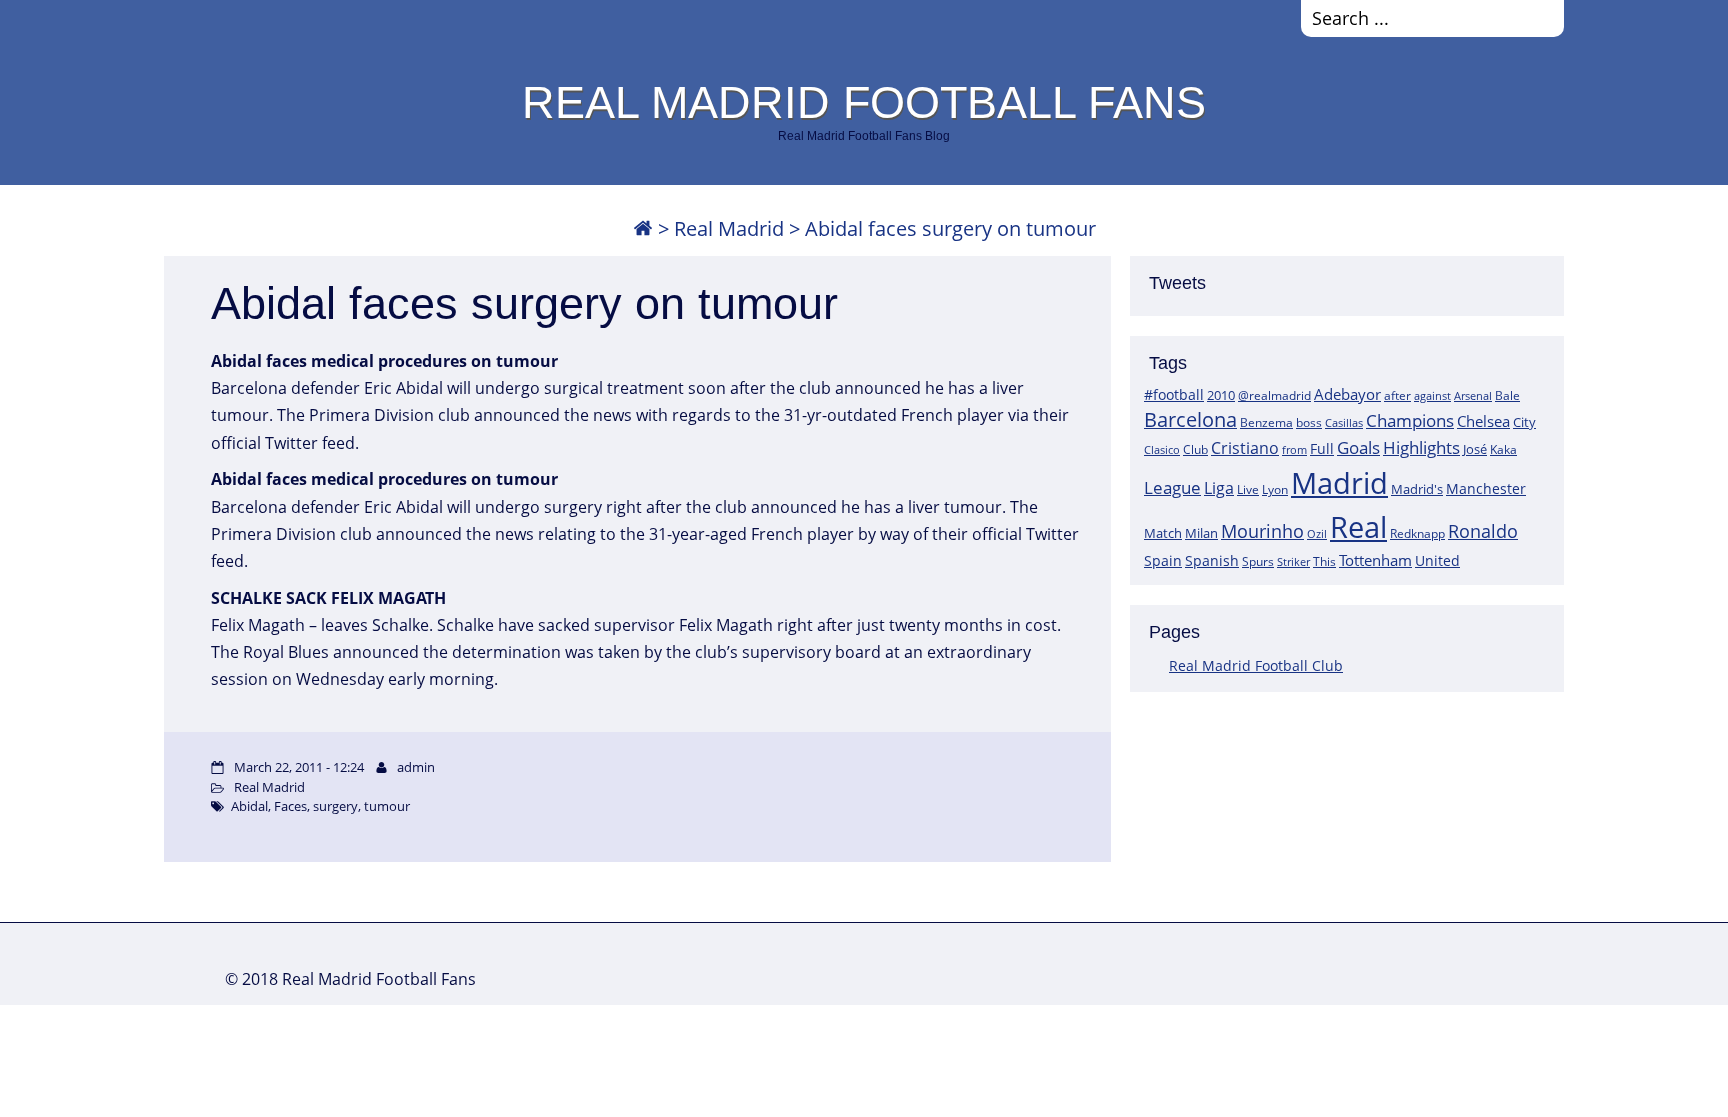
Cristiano (1245, 448)
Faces (290, 806)
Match (1163, 533)
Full (1322, 448)
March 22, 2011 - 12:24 (299, 767)
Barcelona (1190, 419)
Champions (1410, 420)
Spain (1163, 560)
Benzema (1266, 422)
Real (1358, 526)
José (1475, 449)
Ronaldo (1483, 531)
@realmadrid (1274, 395)
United (1437, 560)
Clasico (1162, 449)
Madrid (1339, 483)
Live (1248, 489)
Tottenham (1375, 560)
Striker (1293, 562)
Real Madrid (729, 228)
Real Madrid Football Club (1256, 665)
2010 (1221, 395)
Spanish (1212, 560)
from (1294, 449)
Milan (1201, 533)
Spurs (1258, 561)
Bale (1507, 395)
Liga (1219, 488)
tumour (387, 806)
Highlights (1421, 447)
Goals (1358, 447)
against (1432, 395)
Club (1195, 449)
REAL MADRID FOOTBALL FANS (864, 102)
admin (416, 767)
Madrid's (1417, 489)
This (1324, 561)
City (1524, 422)
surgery (335, 806)
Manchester (1486, 488)
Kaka (1503, 449)
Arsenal (1473, 396)
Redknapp (1417, 533)
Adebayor (1347, 394)
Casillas (1344, 422)
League (1172, 487)
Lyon (1275, 489)
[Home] (643, 228)
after (1397, 395)
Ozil (1317, 534)
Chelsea (1483, 421)
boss (1309, 422)
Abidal (249, 806)
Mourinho (1262, 530)
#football (1174, 394)
